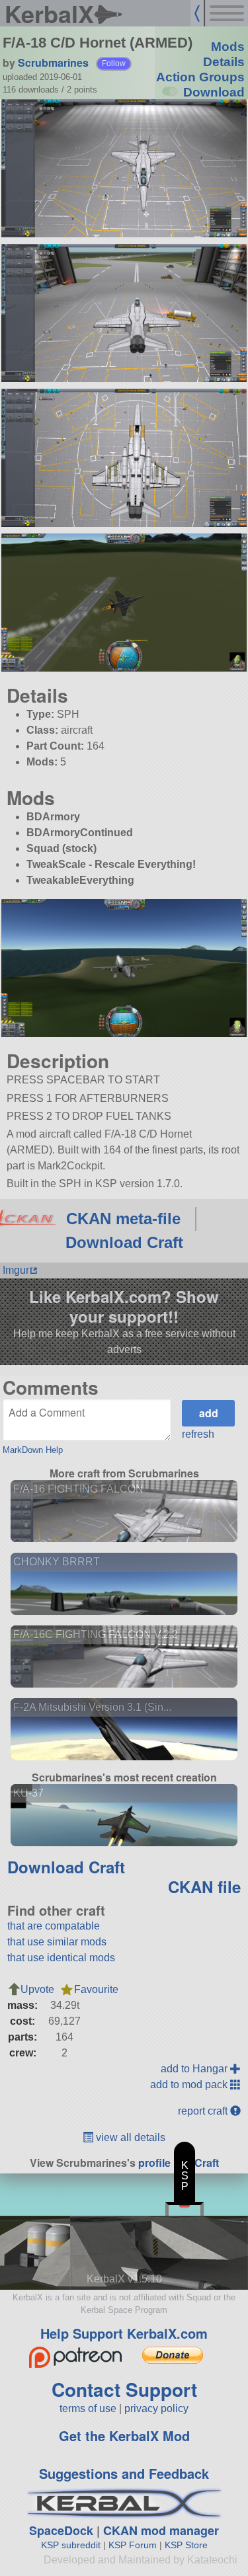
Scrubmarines (53, 62)
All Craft (199, 2163)
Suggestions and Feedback (124, 2473)
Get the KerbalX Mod (124, 2436)
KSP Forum (133, 2545)
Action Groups (200, 77)
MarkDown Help (33, 1450)
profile (154, 2163)
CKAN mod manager (161, 2530)
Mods (228, 47)
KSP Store (186, 2545)
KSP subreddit (71, 2545)
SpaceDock (61, 2530)
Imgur (16, 1270)
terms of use (88, 2408)
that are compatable (54, 1926)
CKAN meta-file (123, 1219)
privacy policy (156, 2408)
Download (214, 92)
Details (224, 62)
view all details (129, 2137)
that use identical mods (61, 1958)
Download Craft (124, 1242)
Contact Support (124, 2389)
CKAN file (204, 1887)
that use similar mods (57, 1942)
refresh (198, 1434)
